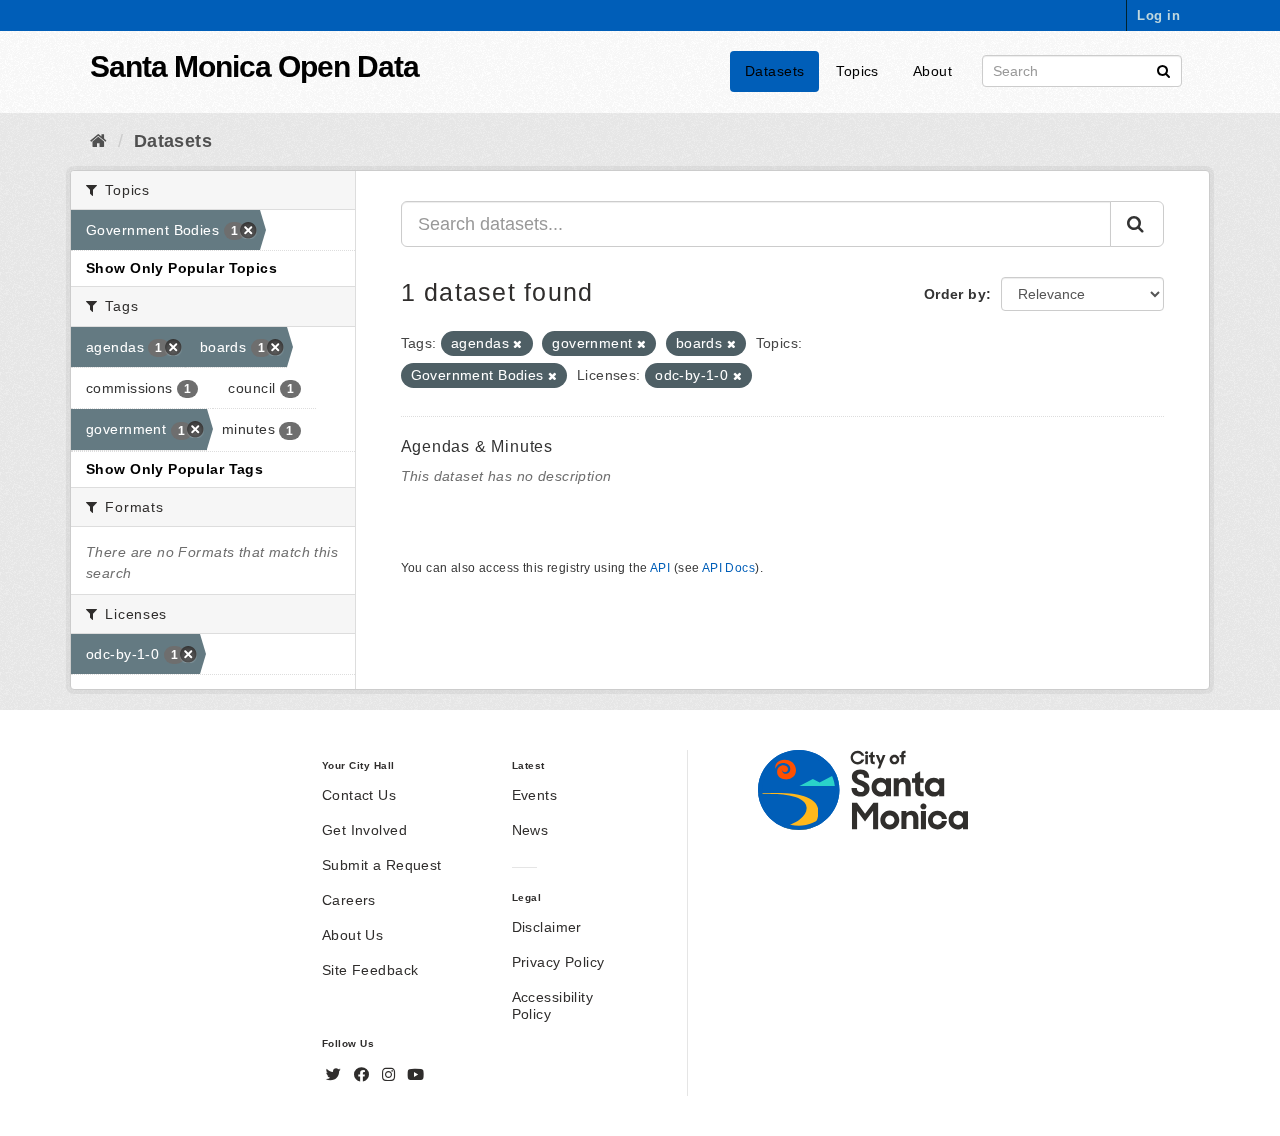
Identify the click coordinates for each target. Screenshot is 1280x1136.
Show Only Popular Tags (174, 469)
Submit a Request (382, 865)
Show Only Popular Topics (181, 268)
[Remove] (517, 344)
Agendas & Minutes (477, 446)
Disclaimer (547, 927)
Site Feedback (370, 970)
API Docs (728, 568)
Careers (349, 900)
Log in (1158, 15)
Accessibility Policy (552, 1005)
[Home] (98, 141)
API (660, 568)
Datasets (774, 71)
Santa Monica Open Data (254, 66)
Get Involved (364, 830)
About (932, 71)
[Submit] (1163, 69)
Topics (857, 71)
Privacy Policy (558, 962)
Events (535, 795)
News (530, 830)
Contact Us (359, 795)
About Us (352, 935)
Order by (955, 294)
